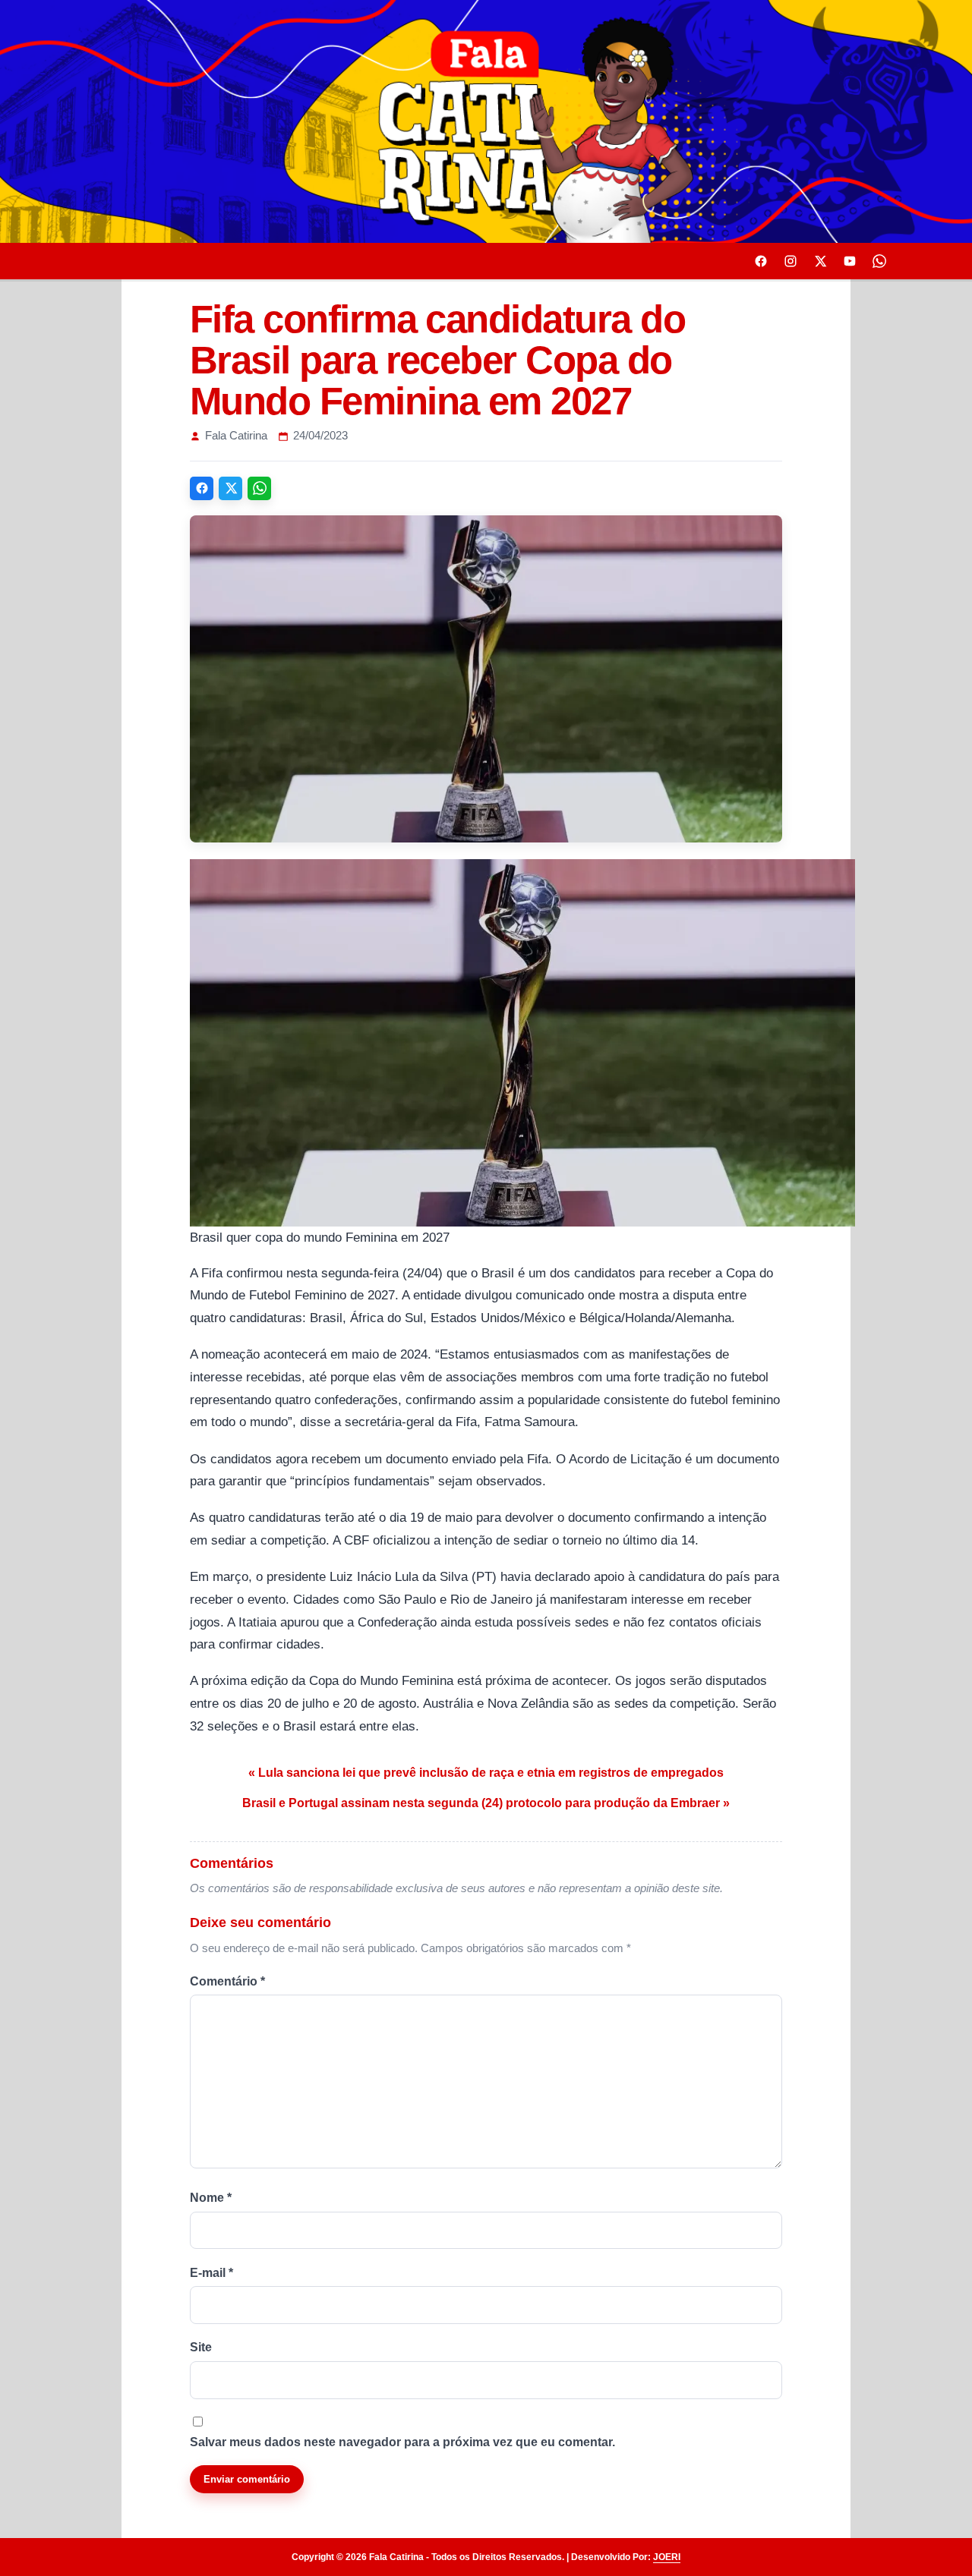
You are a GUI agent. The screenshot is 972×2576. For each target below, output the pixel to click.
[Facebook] (761, 261)
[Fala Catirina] (486, 121)
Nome (211, 2198)
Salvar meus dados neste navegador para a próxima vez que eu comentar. (402, 2442)
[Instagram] (791, 261)
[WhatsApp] (259, 488)
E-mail (211, 2273)
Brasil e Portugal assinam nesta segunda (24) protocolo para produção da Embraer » (486, 1803)
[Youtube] (850, 261)
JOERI (667, 2557)
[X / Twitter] (230, 488)
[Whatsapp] (879, 261)
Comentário (227, 1981)
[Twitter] (820, 261)
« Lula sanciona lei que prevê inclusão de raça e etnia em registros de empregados (486, 1773)
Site (201, 2347)
